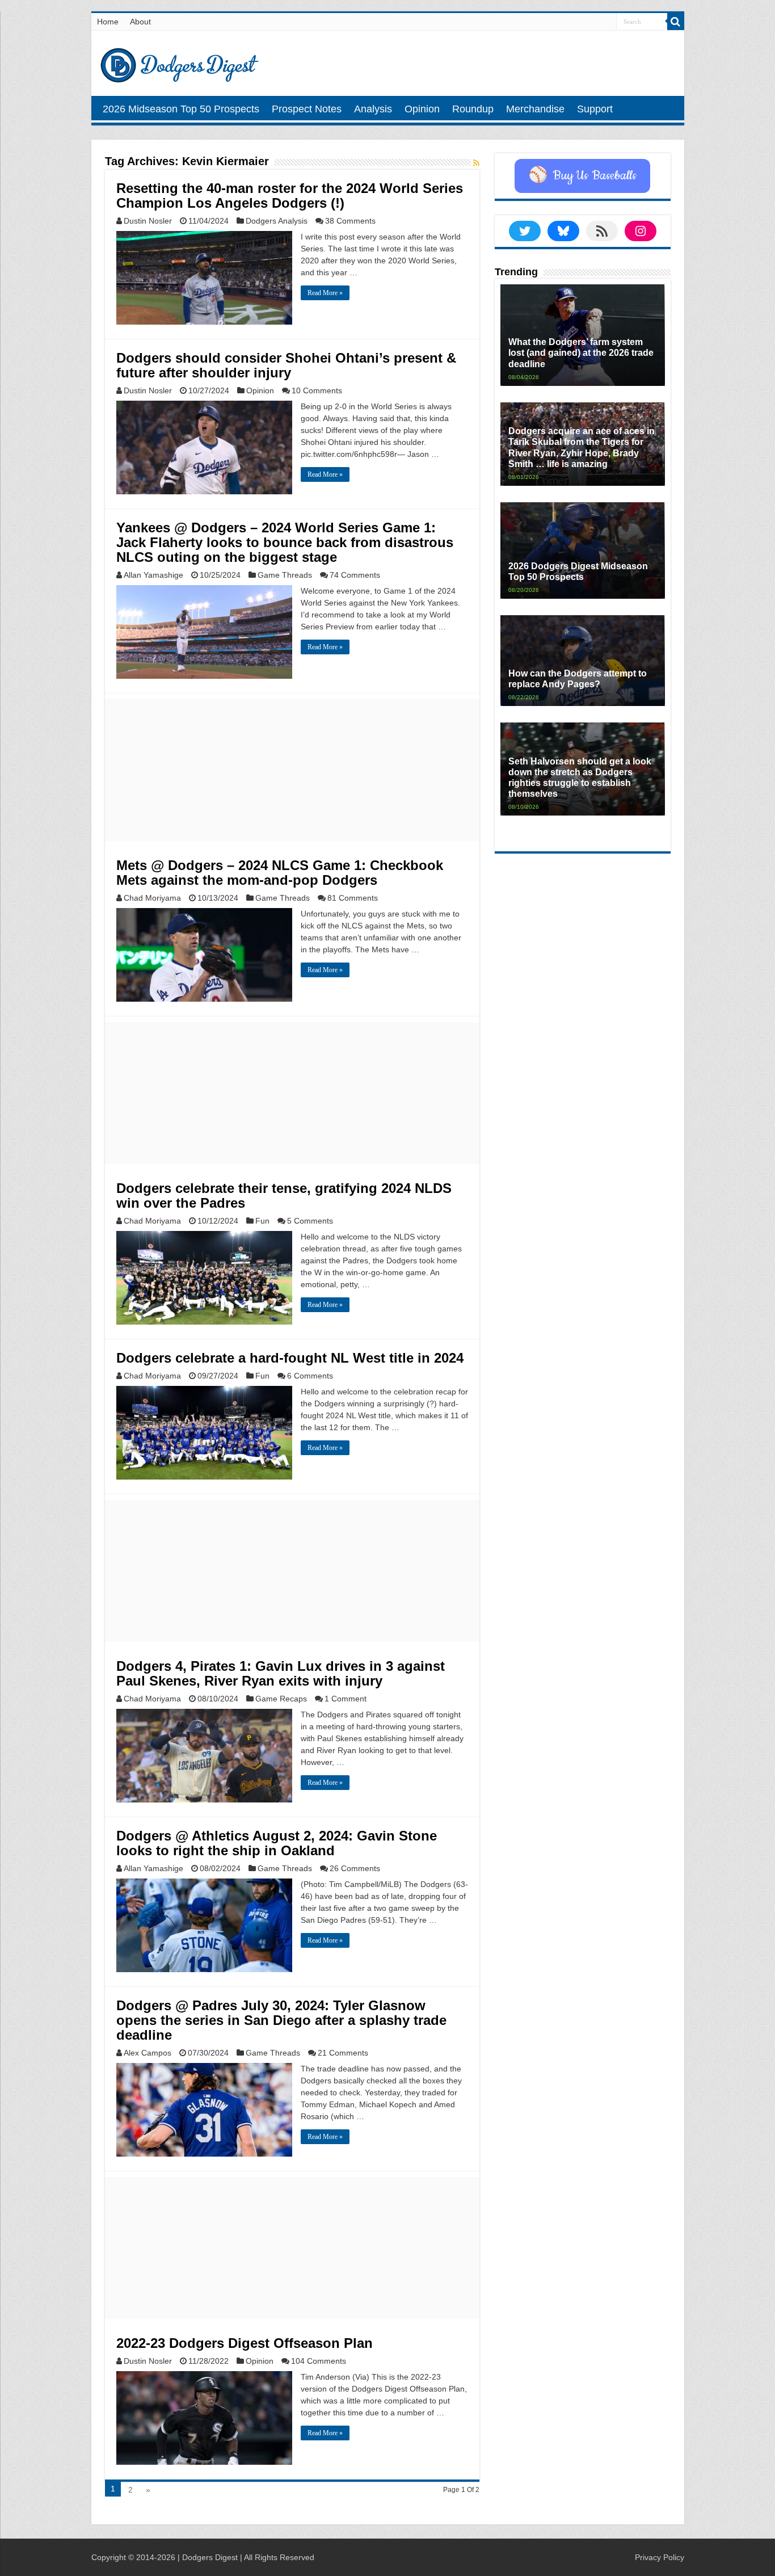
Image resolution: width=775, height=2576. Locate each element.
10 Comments (317, 390)
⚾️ (582, 176)
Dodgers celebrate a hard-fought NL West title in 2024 (290, 1358)
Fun (262, 1221)
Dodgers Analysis (277, 221)
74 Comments (355, 575)
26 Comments (355, 1868)
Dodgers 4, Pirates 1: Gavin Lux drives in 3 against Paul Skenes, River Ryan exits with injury (281, 1673)
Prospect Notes (307, 109)
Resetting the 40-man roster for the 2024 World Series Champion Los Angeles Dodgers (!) (290, 196)
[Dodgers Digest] (179, 62)
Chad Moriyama (152, 898)
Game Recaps (281, 1699)
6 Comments (310, 1376)
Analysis (373, 109)
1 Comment (346, 1699)
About (140, 22)
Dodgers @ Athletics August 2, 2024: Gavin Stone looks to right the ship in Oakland (277, 1843)
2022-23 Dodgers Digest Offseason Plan (245, 2343)
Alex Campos (148, 2053)
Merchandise (535, 109)
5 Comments (310, 1221)
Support (595, 109)
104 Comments (319, 2361)
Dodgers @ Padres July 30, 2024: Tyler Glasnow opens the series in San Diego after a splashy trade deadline (281, 2020)
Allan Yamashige (153, 575)
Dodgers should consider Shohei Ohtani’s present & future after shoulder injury (286, 365)
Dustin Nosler (148, 221)
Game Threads (285, 575)
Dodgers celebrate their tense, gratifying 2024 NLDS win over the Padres (284, 1195)
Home (108, 22)
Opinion (422, 109)
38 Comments (350, 221)
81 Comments (353, 898)
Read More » (325, 293)
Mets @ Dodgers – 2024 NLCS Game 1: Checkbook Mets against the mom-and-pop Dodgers (280, 873)
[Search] (676, 22)
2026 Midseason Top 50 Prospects (181, 109)
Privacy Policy (660, 2557)
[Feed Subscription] (476, 163)
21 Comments (343, 2053)
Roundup (473, 109)
